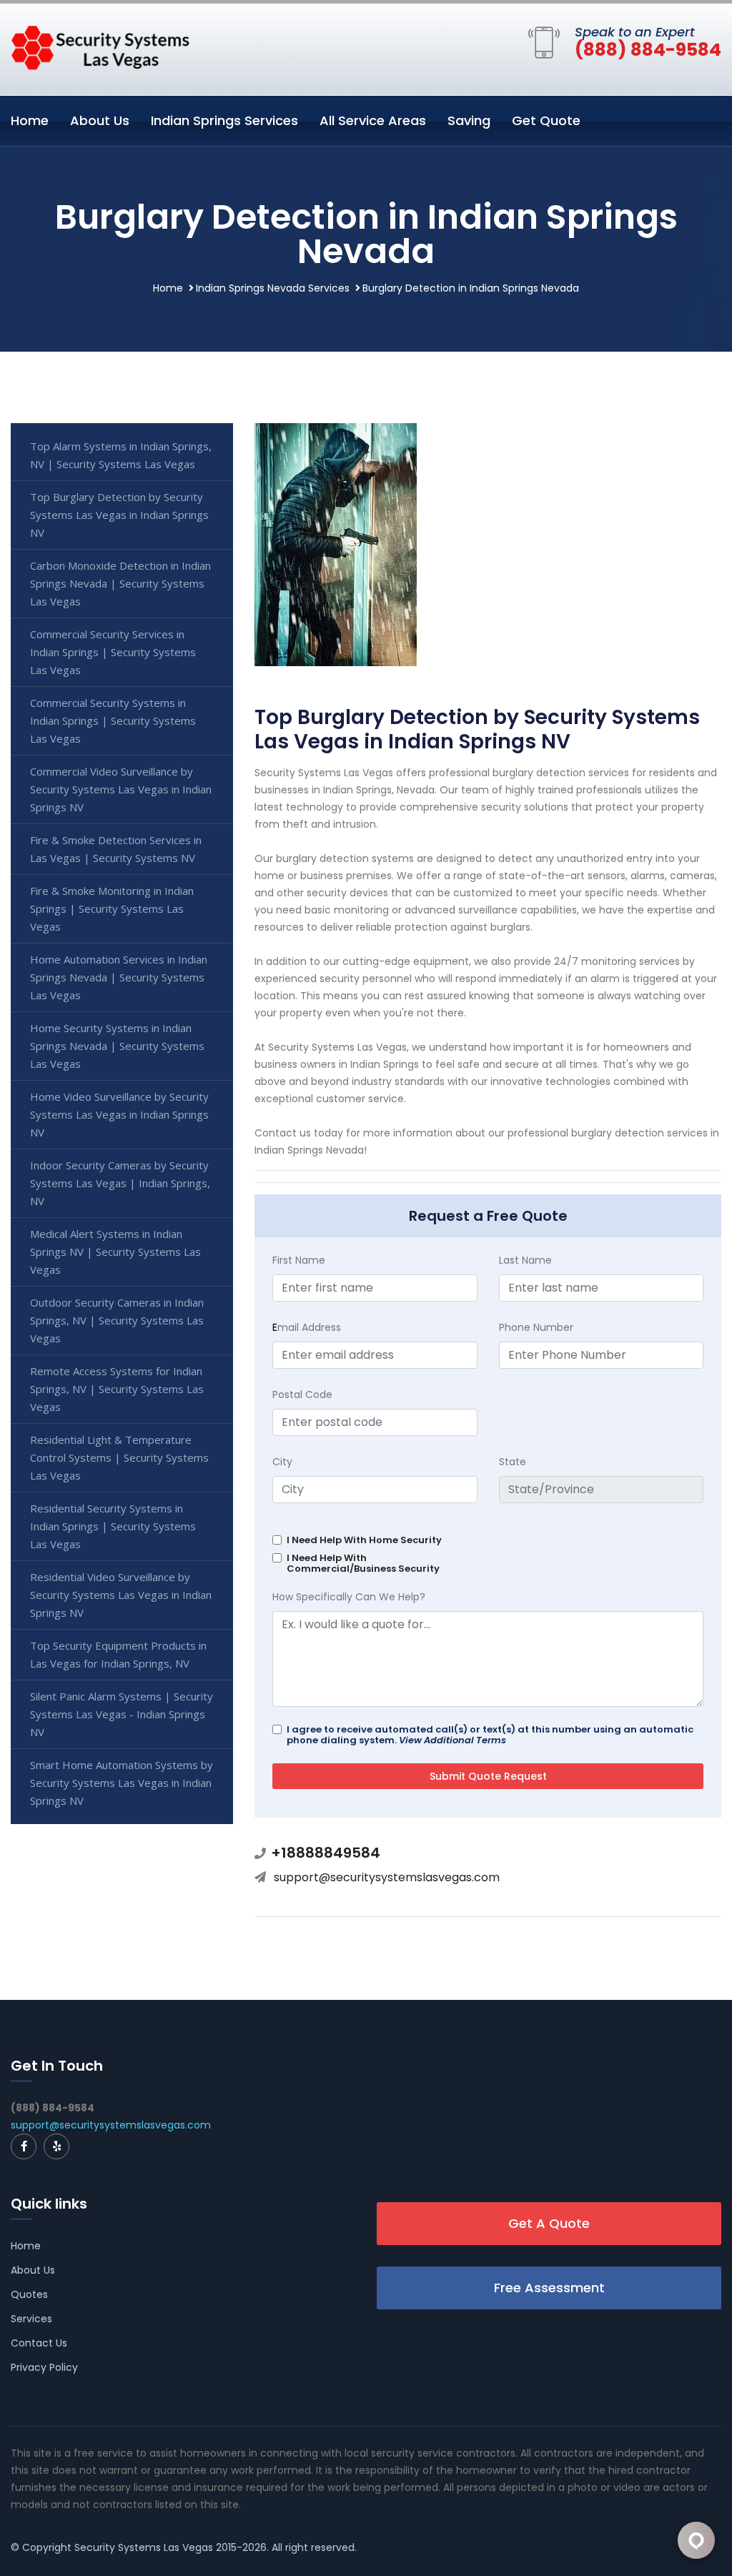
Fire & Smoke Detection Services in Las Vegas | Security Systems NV (116, 849)
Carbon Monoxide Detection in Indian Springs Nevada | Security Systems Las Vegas (120, 583)
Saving (469, 120)
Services (31, 2319)
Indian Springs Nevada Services (273, 288)
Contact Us (39, 2343)
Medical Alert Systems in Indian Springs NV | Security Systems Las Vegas (115, 1252)
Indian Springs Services (224, 120)
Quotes (29, 2294)
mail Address (307, 1327)
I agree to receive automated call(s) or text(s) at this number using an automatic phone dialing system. (490, 1735)
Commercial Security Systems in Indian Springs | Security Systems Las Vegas (113, 720)
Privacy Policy (44, 2367)
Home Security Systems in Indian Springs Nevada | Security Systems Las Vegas (117, 1046)
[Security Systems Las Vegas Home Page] (100, 46)
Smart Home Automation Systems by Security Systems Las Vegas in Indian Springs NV (122, 1783)
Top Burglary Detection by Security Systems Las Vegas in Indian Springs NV (119, 515)
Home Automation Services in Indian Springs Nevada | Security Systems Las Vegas (119, 977)
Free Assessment (549, 2288)
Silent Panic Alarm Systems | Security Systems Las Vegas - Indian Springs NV (122, 1714)
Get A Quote (549, 2223)
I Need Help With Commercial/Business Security (363, 1563)
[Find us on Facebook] (24, 2146)
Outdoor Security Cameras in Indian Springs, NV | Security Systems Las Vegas (117, 1320)
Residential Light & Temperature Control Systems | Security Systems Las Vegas (119, 1457)
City (282, 1462)
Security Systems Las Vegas (144, 2547)
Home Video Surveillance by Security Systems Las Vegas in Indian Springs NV (119, 1114)
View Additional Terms (452, 1740)
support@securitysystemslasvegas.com (387, 1877)
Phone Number (536, 1327)
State (513, 1462)
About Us (100, 120)
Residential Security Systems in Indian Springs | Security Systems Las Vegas (113, 1526)
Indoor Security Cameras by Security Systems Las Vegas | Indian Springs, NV (120, 1183)
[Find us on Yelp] (56, 2146)
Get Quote (546, 120)
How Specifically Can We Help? (349, 1597)
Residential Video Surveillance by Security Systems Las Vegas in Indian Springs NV (121, 1595)
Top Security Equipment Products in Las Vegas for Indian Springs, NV (118, 1654)
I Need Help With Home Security (364, 1540)
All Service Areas (373, 120)
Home (30, 120)
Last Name (525, 1260)
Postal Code (302, 1394)
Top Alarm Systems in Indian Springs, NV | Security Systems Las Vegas (121, 455)
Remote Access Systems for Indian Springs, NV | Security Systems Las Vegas (117, 1389)
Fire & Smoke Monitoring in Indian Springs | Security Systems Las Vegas (112, 908)
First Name (299, 1260)
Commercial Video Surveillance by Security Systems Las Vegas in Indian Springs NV (121, 789)
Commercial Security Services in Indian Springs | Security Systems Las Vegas (113, 652)
